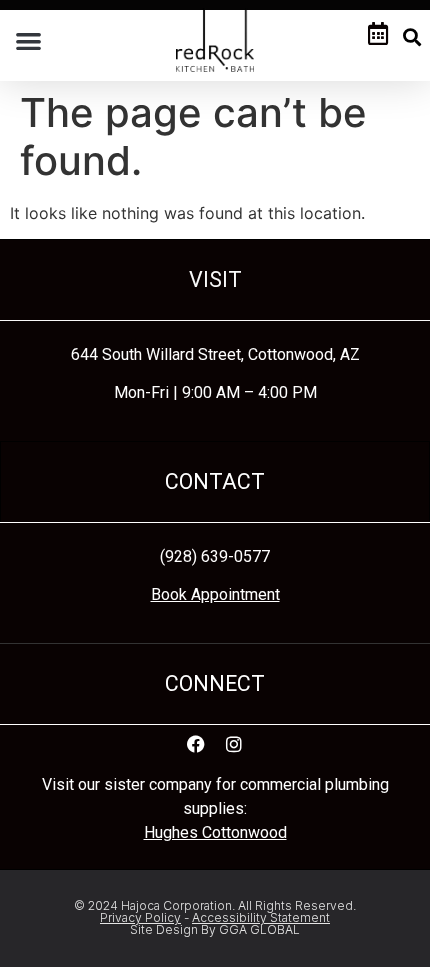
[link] (215, 40)
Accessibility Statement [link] (261, 917)
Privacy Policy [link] (140, 917)
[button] (29, 40)
